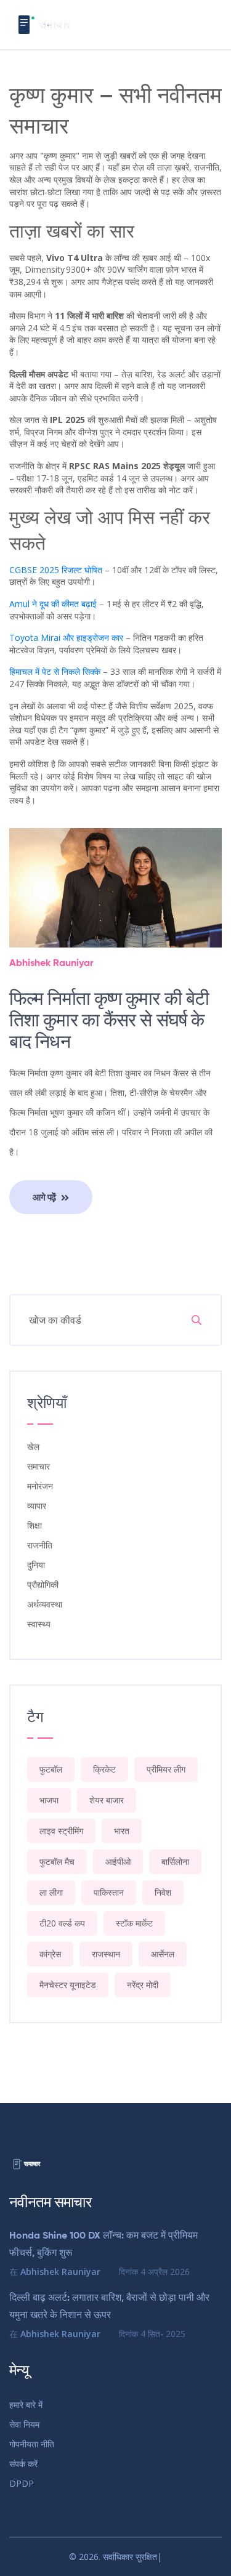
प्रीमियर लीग (166, 1769)
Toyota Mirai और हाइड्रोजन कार (66, 638)
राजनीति (40, 1545)
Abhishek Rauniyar (51, 964)
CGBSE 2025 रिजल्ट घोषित (56, 570)
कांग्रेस (50, 1954)
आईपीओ (118, 1862)
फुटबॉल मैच (57, 1862)
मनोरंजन (40, 1486)
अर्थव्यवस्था (45, 1604)
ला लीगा (51, 1892)
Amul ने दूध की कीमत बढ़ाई (53, 604)
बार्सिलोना (175, 1862)
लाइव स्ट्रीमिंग (61, 1831)
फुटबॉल (51, 1769)
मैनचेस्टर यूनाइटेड (68, 1985)
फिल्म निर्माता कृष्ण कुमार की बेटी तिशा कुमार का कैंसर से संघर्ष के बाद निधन (109, 1021)
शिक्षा (34, 1525)
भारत (122, 1831)
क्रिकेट (104, 1769)
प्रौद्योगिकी (43, 1584)
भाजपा (49, 1800)
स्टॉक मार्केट (134, 1923)
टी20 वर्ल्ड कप (62, 1923)
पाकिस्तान (109, 1892)
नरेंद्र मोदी (143, 1985)
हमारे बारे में (26, 2405)
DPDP (22, 2483)
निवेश (163, 1892)
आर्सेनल (163, 1954)
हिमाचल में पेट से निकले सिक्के (55, 671)
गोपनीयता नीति (32, 2444)
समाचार (38, 1466)
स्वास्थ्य (39, 1624)
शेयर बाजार (107, 1800)
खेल (33, 1447)
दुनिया (36, 1565)
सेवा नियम (24, 2424)
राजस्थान (106, 1954)
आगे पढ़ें (45, 1197)
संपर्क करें (23, 2464)
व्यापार (37, 1506)
